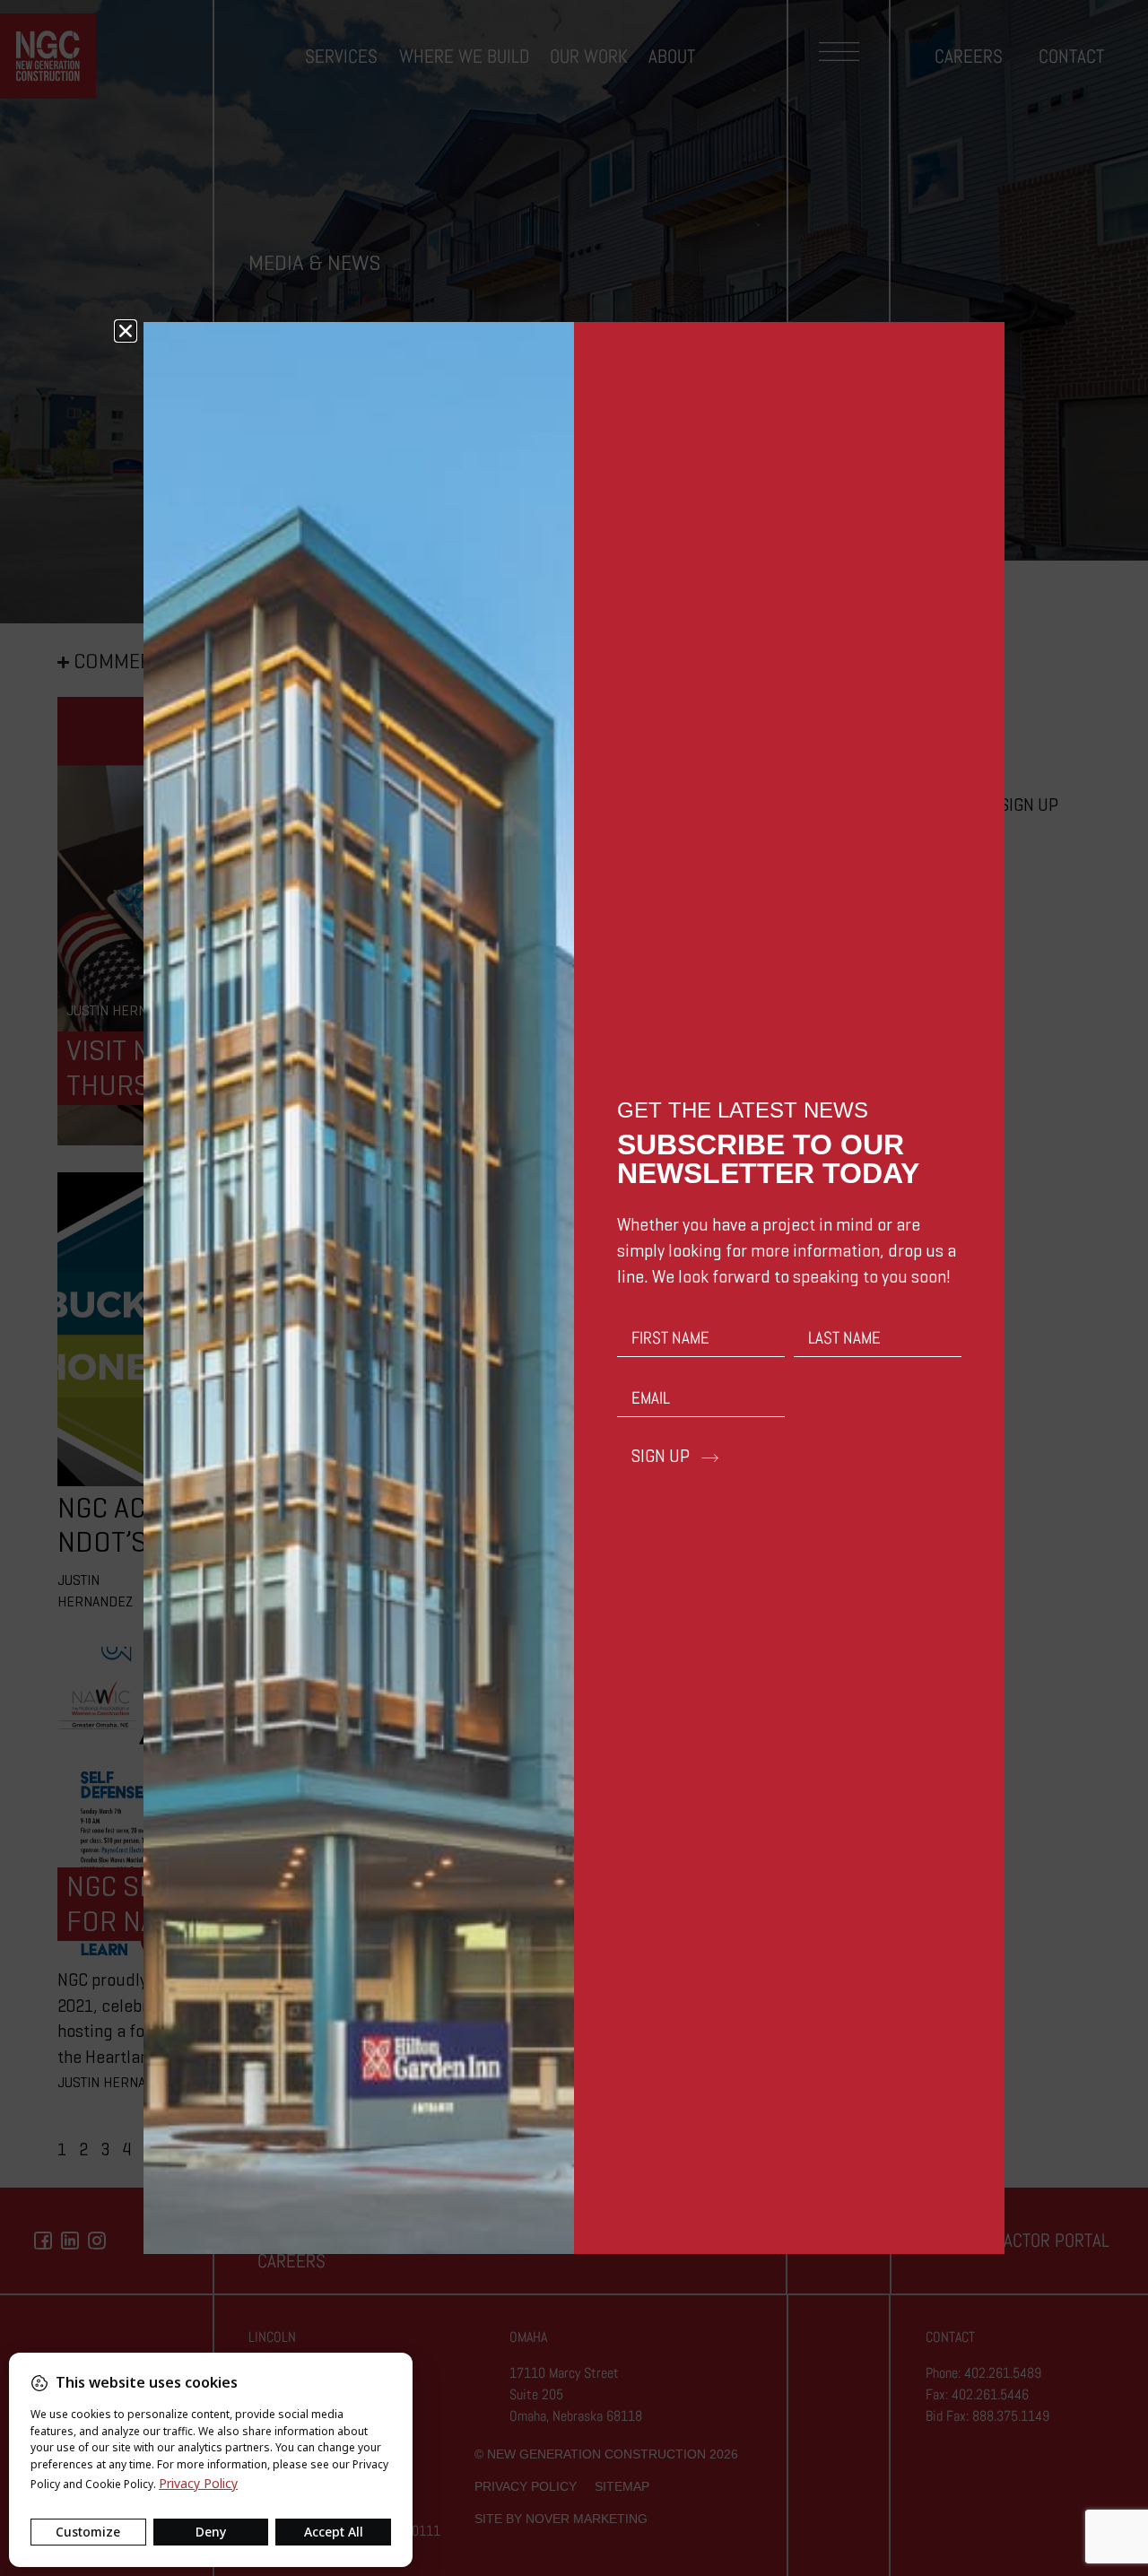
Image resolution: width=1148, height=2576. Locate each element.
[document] (574, 1288)
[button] (126, 331)
